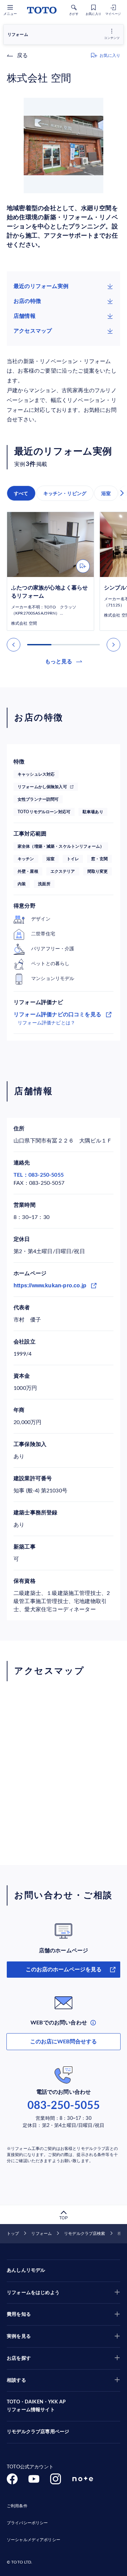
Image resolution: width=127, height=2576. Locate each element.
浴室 (106, 493)
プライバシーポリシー (27, 2523)
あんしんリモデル (26, 2270)
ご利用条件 (17, 2506)
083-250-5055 (64, 2106)
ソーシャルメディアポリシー (34, 2540)
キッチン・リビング (65, 493)
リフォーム (41, 2234)
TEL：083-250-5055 (39, 1175)
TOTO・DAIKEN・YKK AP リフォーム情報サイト (36, 2406)
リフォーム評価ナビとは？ (46, 1023)
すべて (21, 493)
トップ (13, 2234)
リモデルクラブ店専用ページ (38, 2432)
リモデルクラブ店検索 (84, 2234)
